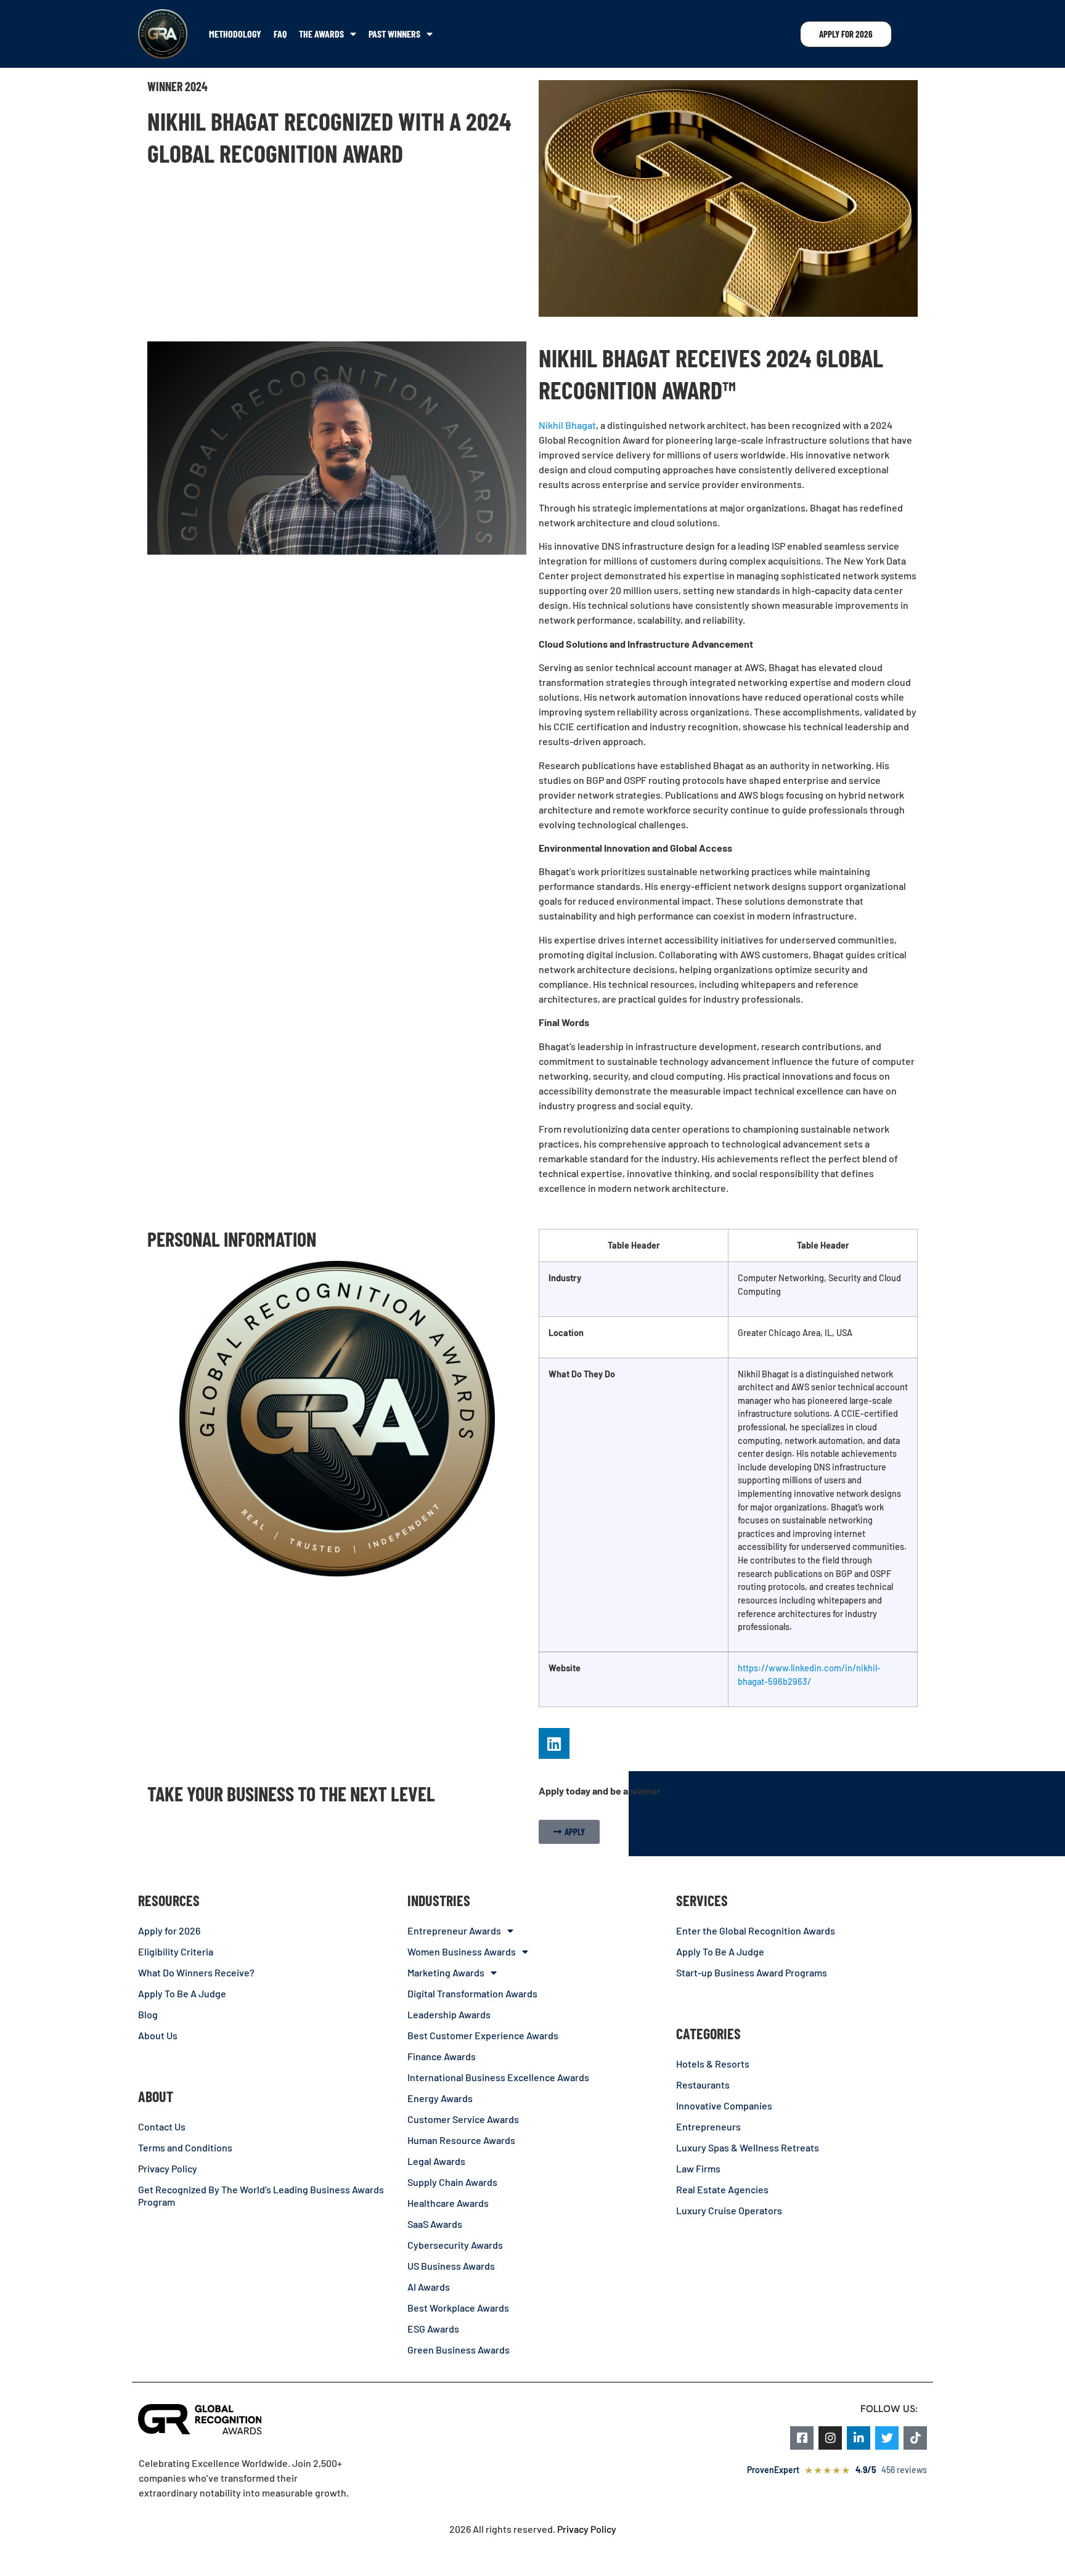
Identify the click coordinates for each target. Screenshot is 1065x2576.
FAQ (280, 34)
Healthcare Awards (448, 2203)
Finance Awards (442, 2056)
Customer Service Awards (463, 2119)
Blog (148, 2014)
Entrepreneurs (708, 2126)
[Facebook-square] (802, 2438)
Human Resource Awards (461, 2140)
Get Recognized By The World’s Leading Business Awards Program (261, 2195)
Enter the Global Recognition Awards (756, 1930)
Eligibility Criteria (176, 1951)
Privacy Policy (168, 2168)
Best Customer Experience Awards (483, 2035)
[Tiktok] (915, 2438)
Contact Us (162, 2126)
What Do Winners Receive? (196, 1972)
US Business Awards (451, 2266)
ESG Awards (433, 2329)
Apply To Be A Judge (182, 1993)
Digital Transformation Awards (472, 1993)
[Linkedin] (554, 1743)
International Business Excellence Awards (498, 2077)
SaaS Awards (435, 2224)
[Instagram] (830, 2438)
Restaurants (703, 2085)
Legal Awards (436, 2161)
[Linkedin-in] (859, 2438)
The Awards (321, 34)
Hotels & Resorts (713, 2064)
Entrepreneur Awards (454, 1930)
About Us (158, 2035)
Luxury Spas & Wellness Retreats (748, 2147)
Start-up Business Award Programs (752, 1972)
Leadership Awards (449, 2014)
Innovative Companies (724, 2105)
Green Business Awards (459, 2350)
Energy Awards (440, 2098)
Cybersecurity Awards (455, 2245)
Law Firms (698, 2168)
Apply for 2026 (169, 1930)
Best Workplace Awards (458, 2308)
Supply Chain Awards (452, 2182)
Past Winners (394, 34)
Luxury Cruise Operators (729, 2210)
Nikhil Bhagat (567, 425)
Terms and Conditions (185, 2147)
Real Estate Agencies (722, 2189)
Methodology (235, 34)
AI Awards (429, 2287)
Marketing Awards (446, 1972)
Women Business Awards (462, 1951)
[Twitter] (887, 2438)
